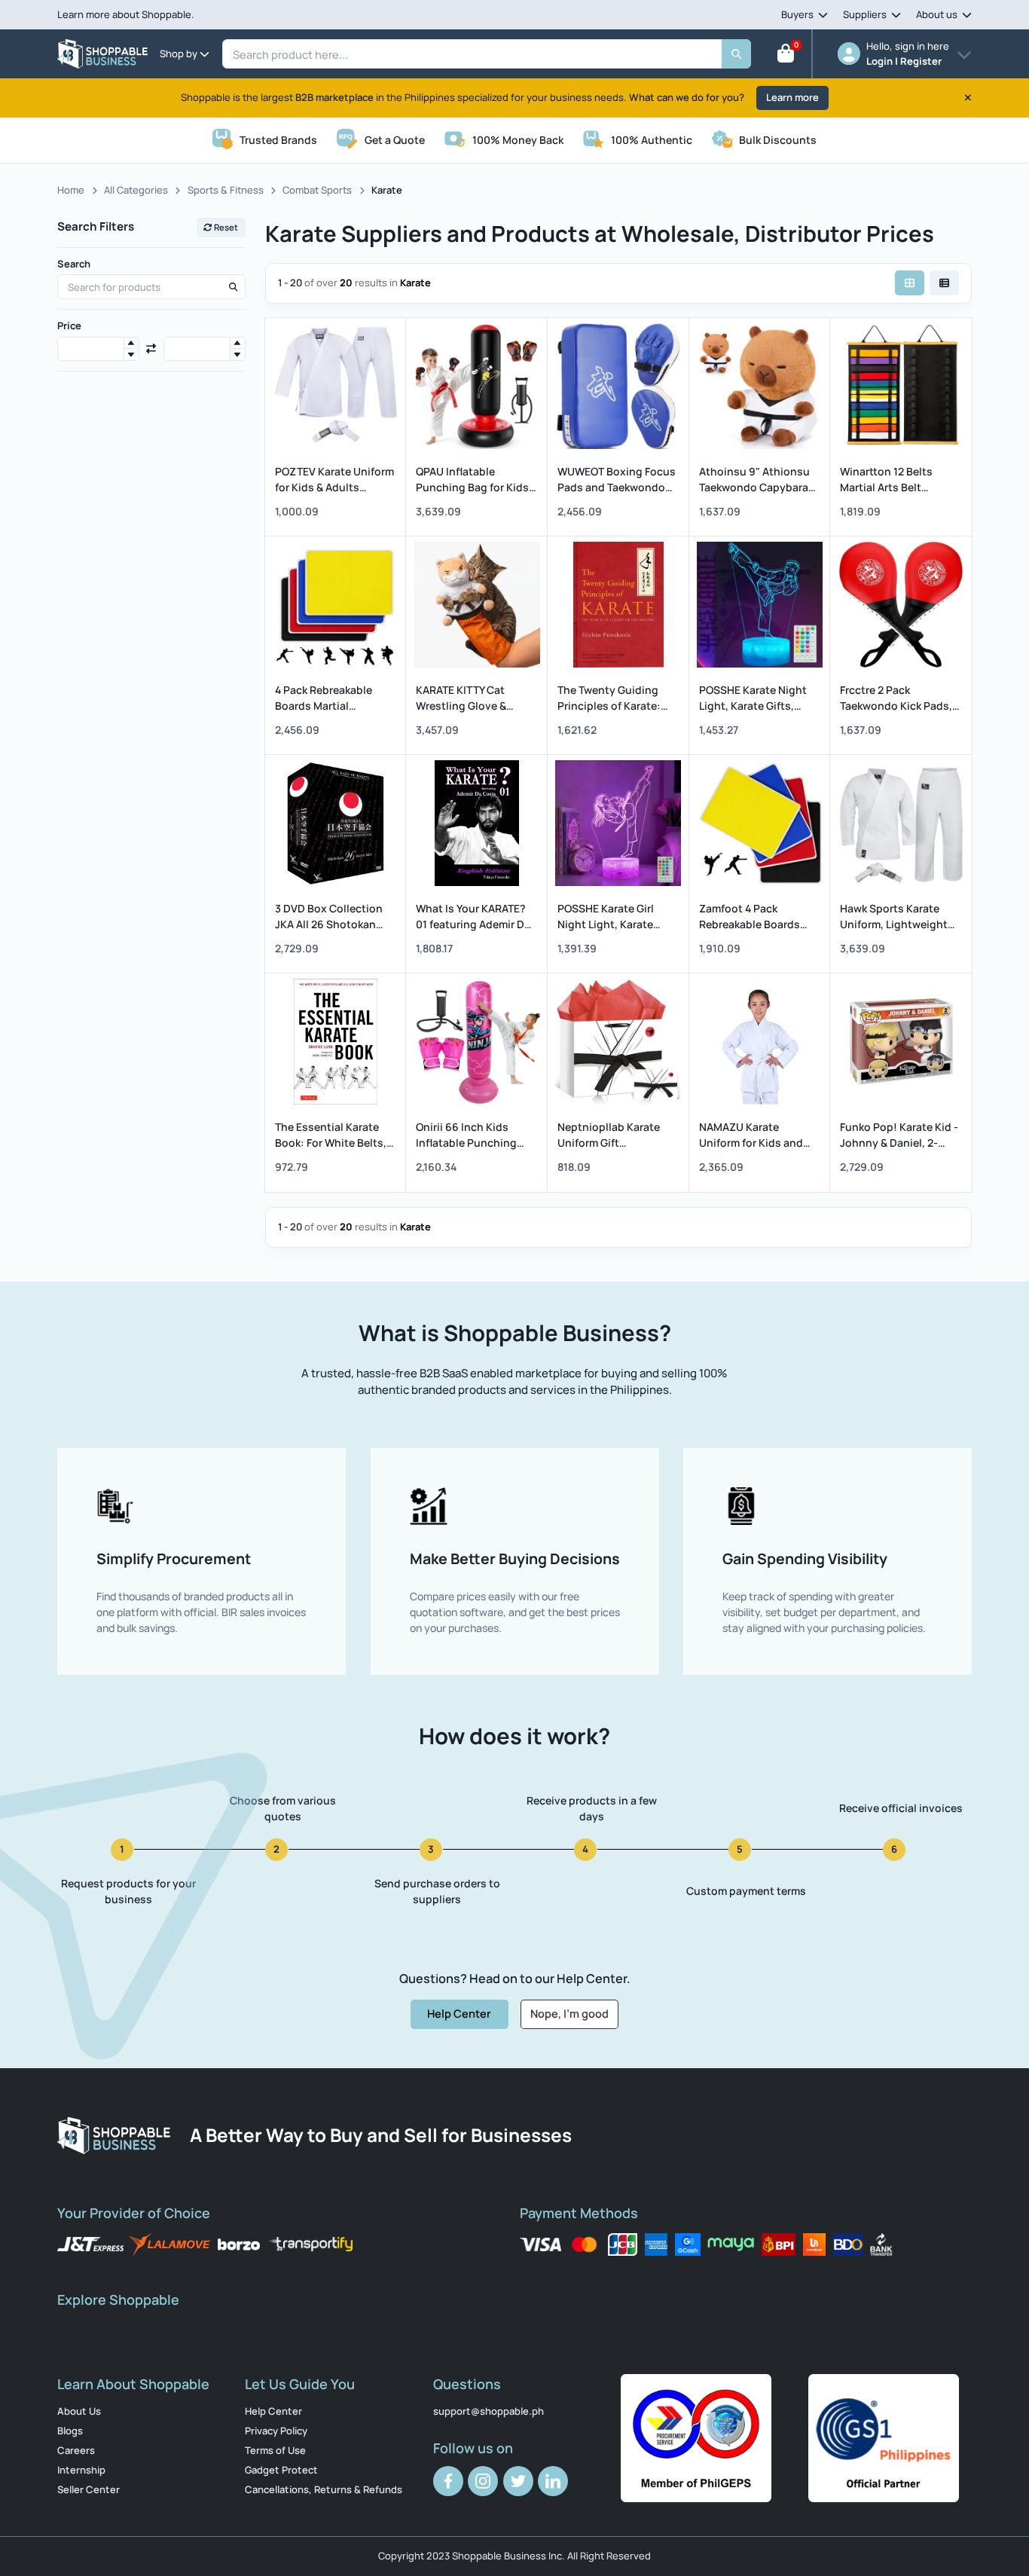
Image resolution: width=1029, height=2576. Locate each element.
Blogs (70, 2431)
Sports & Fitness (226, 190)
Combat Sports (317, 190)
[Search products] (233, 287)
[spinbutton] (98, 349)
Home (71, 190)
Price (69, 325)
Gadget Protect (281, 2470)
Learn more (792, 97)
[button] (131, 343)
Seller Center (89, 2489)
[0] (786, 57)
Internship (81, 2470)
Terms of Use (275, 2450)
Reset (225, 227)
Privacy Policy (276, 2431)
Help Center (459, 2013)
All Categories (136, 190)
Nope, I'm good (569, 2013)
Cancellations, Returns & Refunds (324, 2489)
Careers (76, 2450)
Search (74, 264)
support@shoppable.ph (489, 2411)
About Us (79, 2411)
